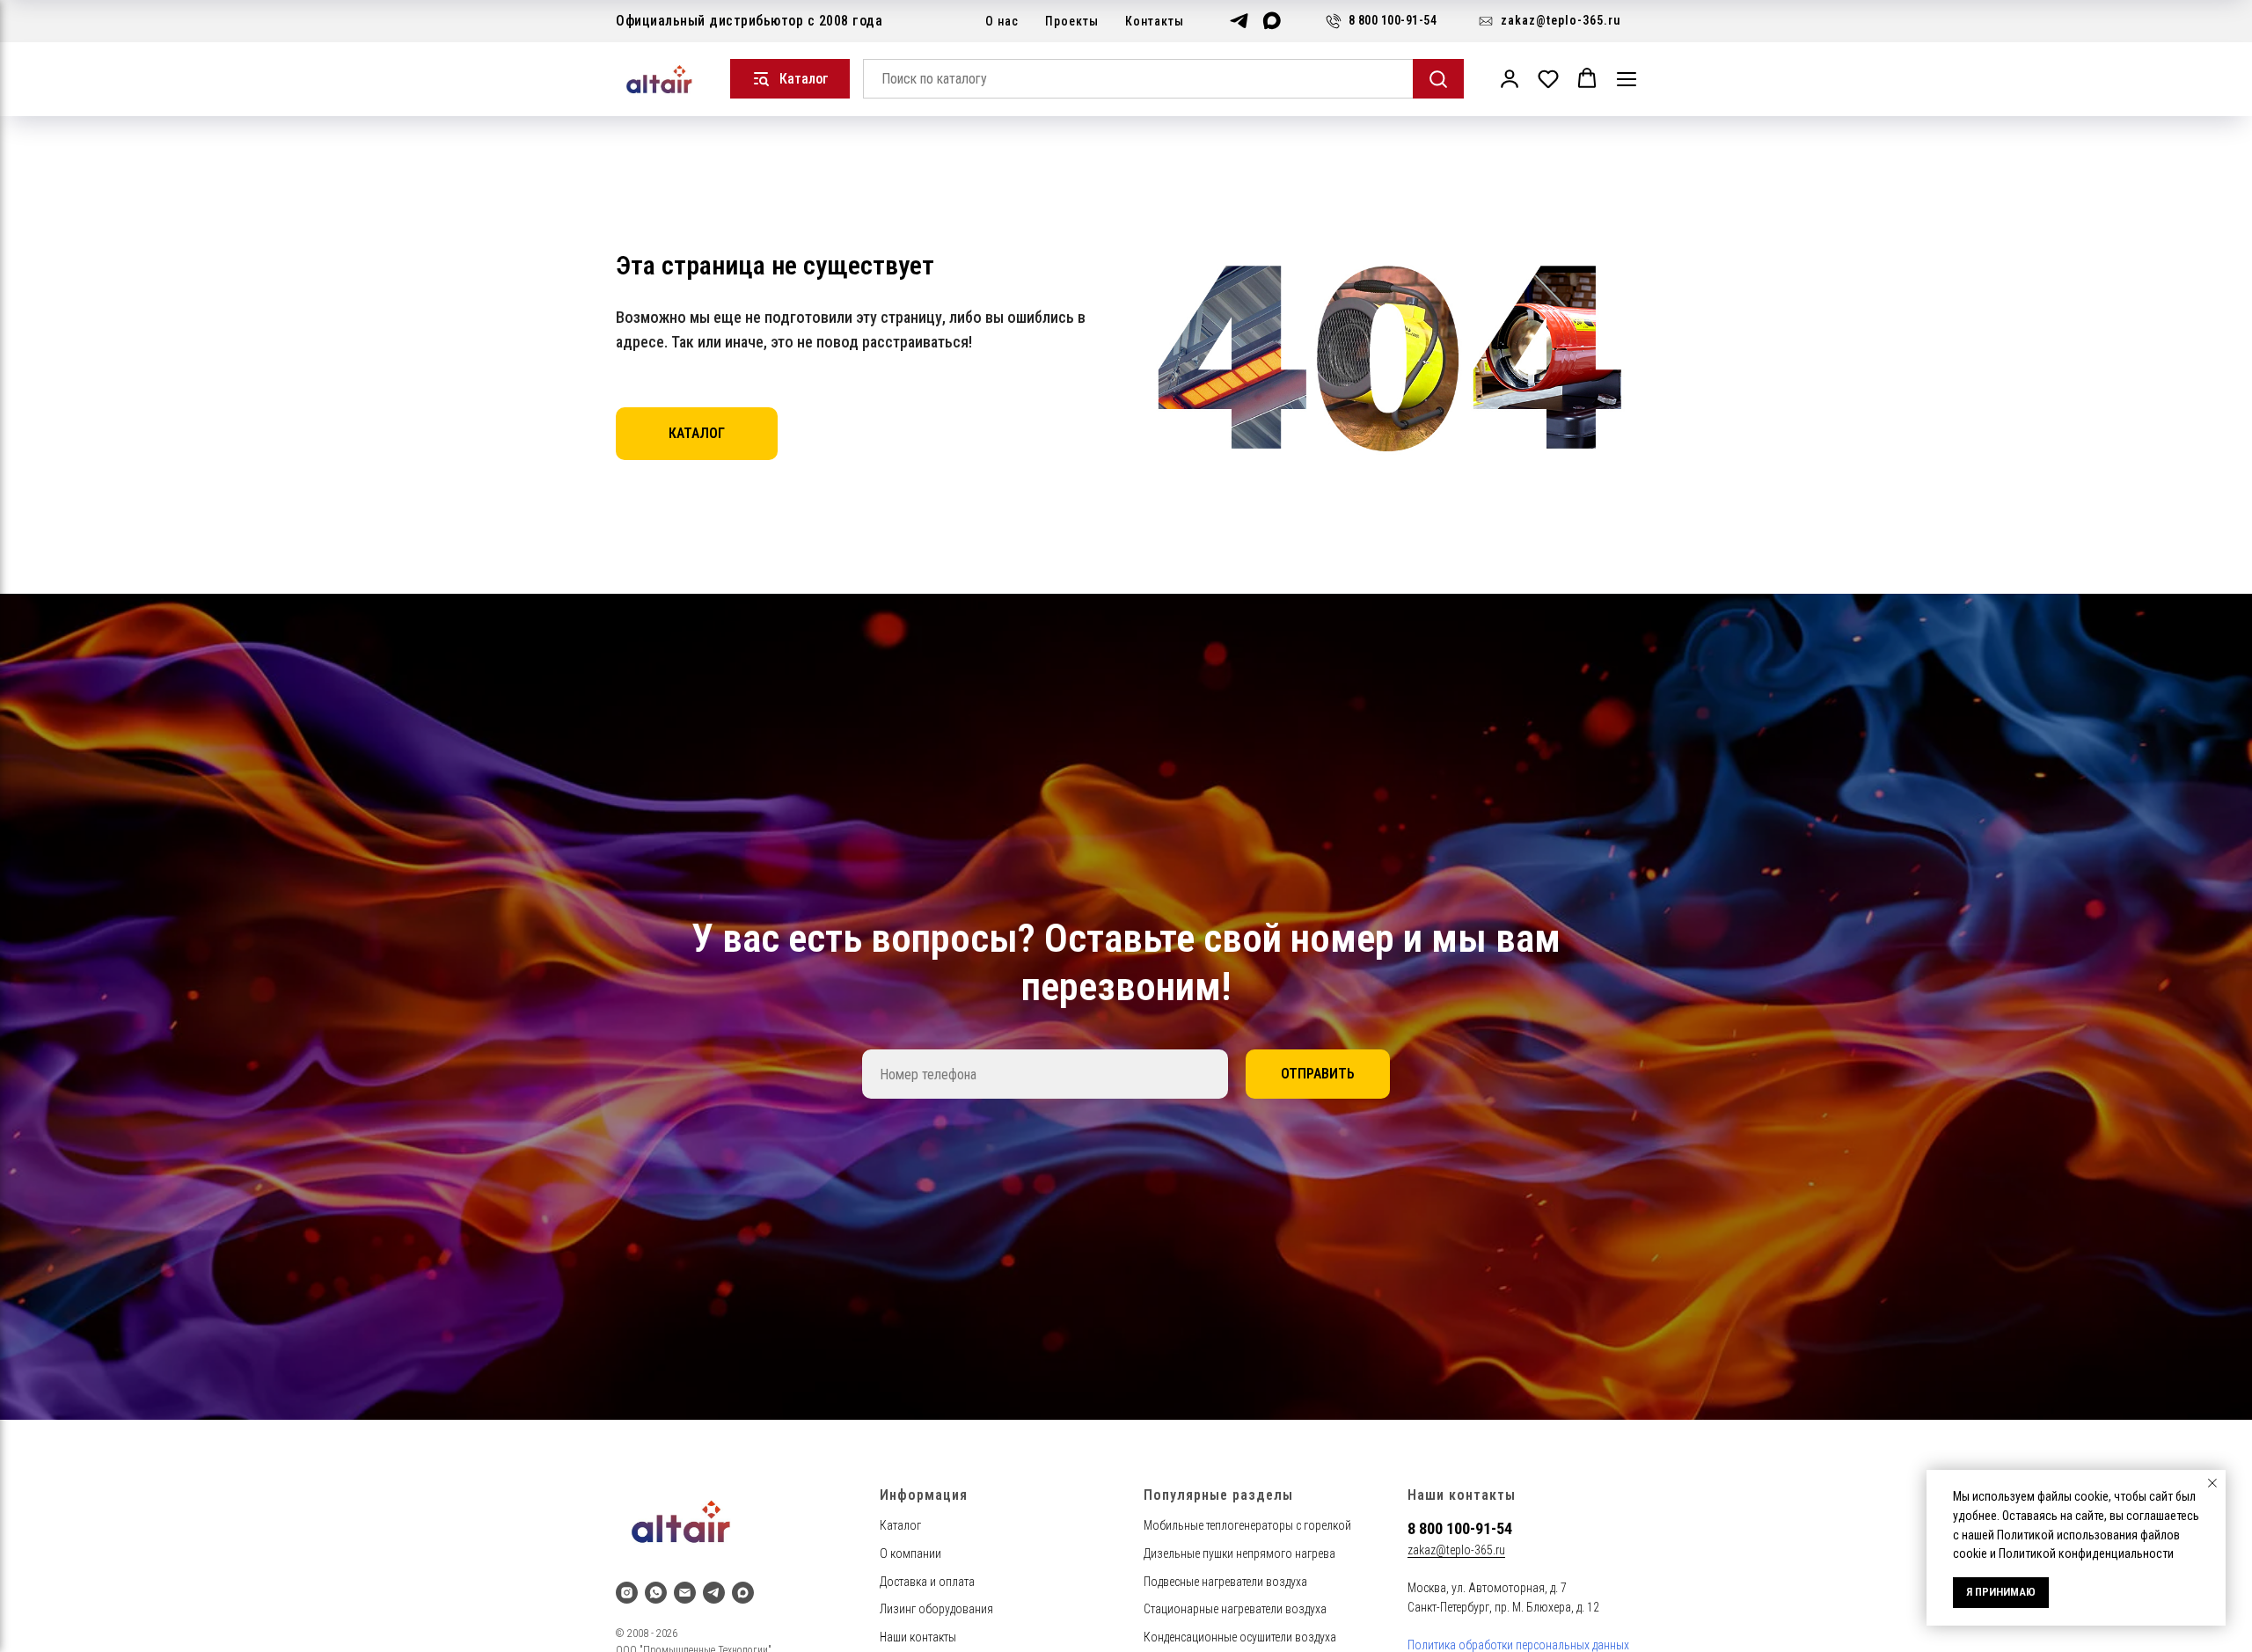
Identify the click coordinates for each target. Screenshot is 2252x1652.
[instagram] (627, 1593)
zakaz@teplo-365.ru (1456, 1550)
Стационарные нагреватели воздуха (1235, 1609)
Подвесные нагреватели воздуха (1225, 1582)
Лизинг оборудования (936, 1609)
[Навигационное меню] (1627, 79)
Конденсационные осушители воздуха (1240, 1637)
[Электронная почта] (685, 1593)
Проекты (1072, 21)
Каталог (900, 1525)
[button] (1510, 78)
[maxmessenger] (743, 1593)
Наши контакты (918, 1637)
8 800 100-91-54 (1460, 1528)
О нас (1002, 21)
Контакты (1155, 21)
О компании (910, 1553)
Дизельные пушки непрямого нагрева (1239, 1553)
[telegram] (714, 1593)
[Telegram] (1239, 21)
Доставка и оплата (927, 1582)
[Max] (1272, 21)
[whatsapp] (656, 1593)
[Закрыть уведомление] (2212, 1483)
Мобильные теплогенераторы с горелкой (1247, 1525)
